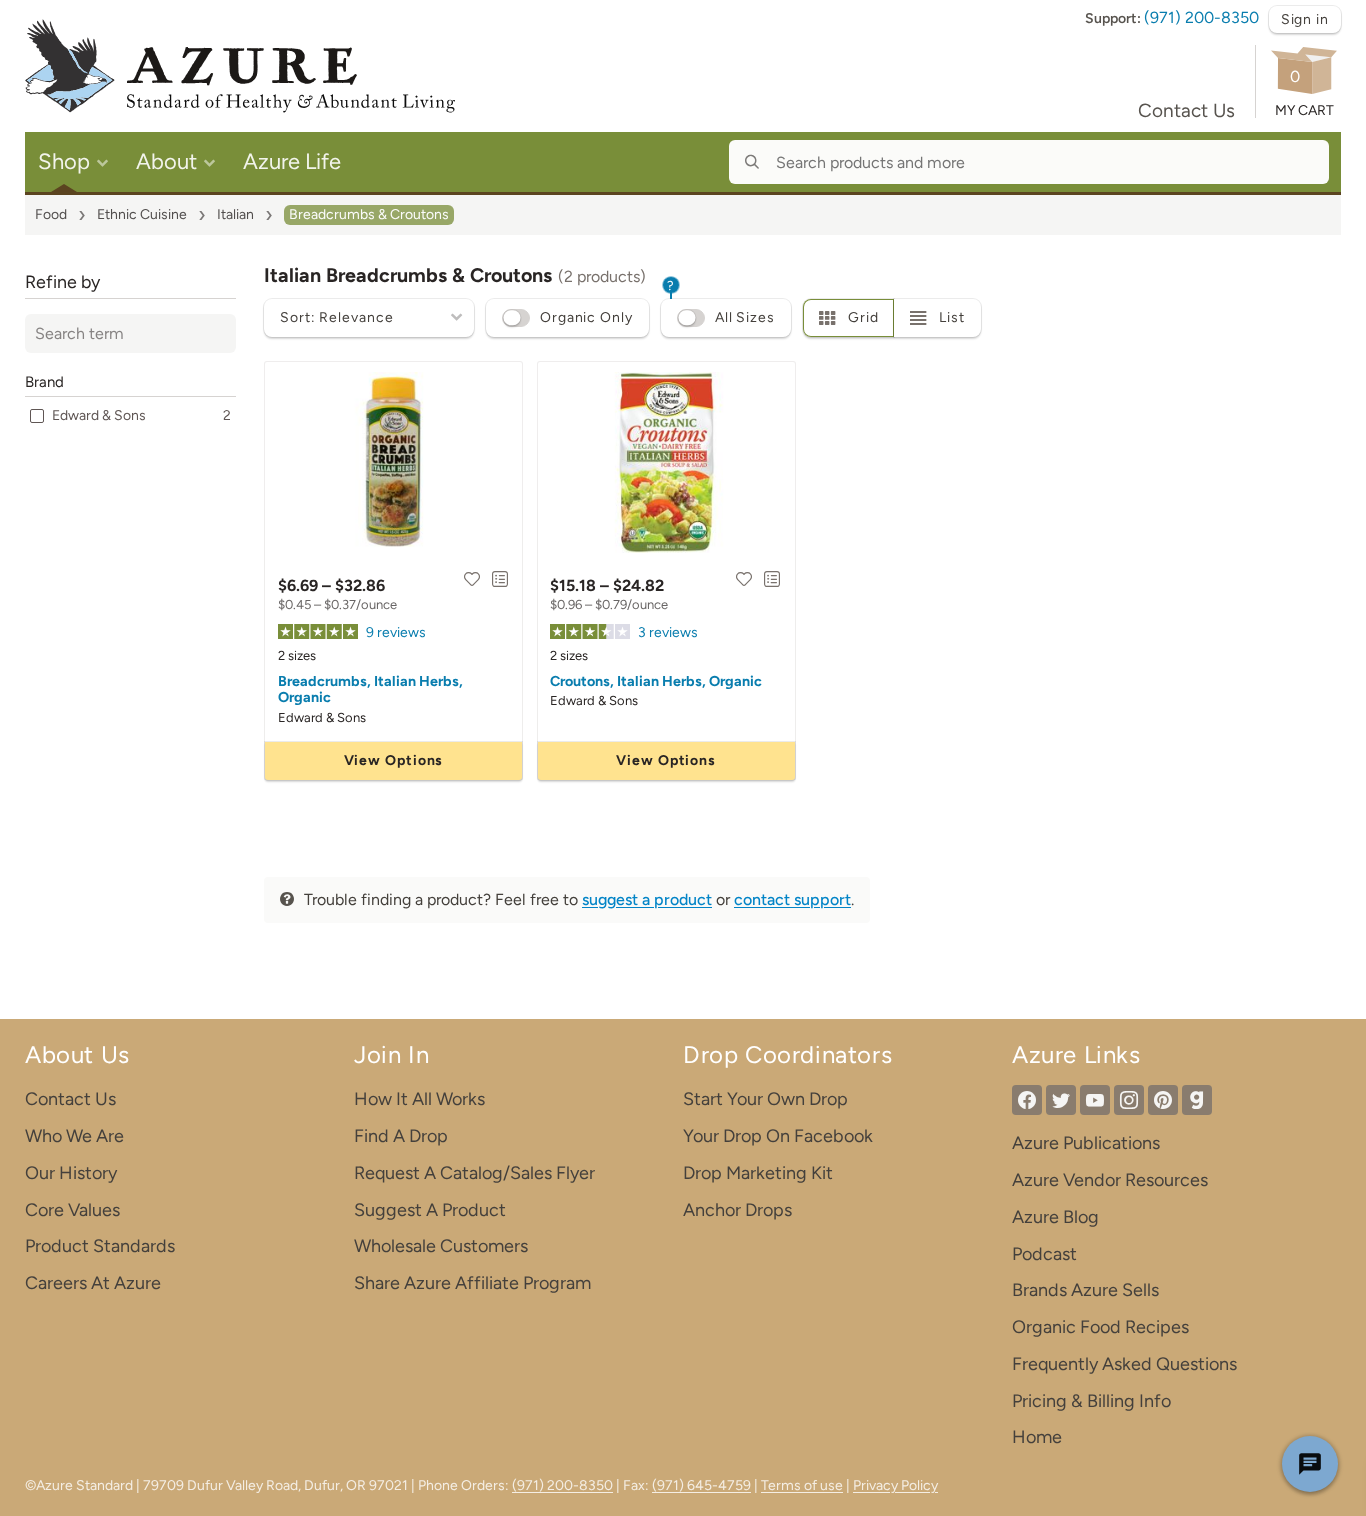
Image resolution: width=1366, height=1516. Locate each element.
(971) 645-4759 (701, 1485)
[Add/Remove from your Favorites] (472, 579)
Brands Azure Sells (1085, 1290)
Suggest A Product (430, 1210)
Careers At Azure (93, 1283)
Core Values (72, 1210)
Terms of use (802, 1485)
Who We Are (74, 1136)
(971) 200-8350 (1201, 17)
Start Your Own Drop (765, 1099)
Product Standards (100, 1246)
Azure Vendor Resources (1110, 1180)
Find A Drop (401, 1136)
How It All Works (419, 1099)
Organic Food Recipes (1100, 1327)
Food (51, 214)
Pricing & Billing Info (1091, 1401)
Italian (235, 214)
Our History (71, 1173)
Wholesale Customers (441, 1246)
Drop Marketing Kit (758, 1173)
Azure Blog (1055, 1217)
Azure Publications (1086, 1143)
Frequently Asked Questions (1124, 1364)
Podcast (1044, 1254)
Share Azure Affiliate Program (472, 1283)
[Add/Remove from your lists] (500, 579)
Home (1037, 1437)
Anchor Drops (737, 1210)
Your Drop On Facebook (778, 1136)
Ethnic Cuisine (142, 214)
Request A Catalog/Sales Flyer (474, 1173)
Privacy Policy (895, 1485)
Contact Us (1186, 110)
